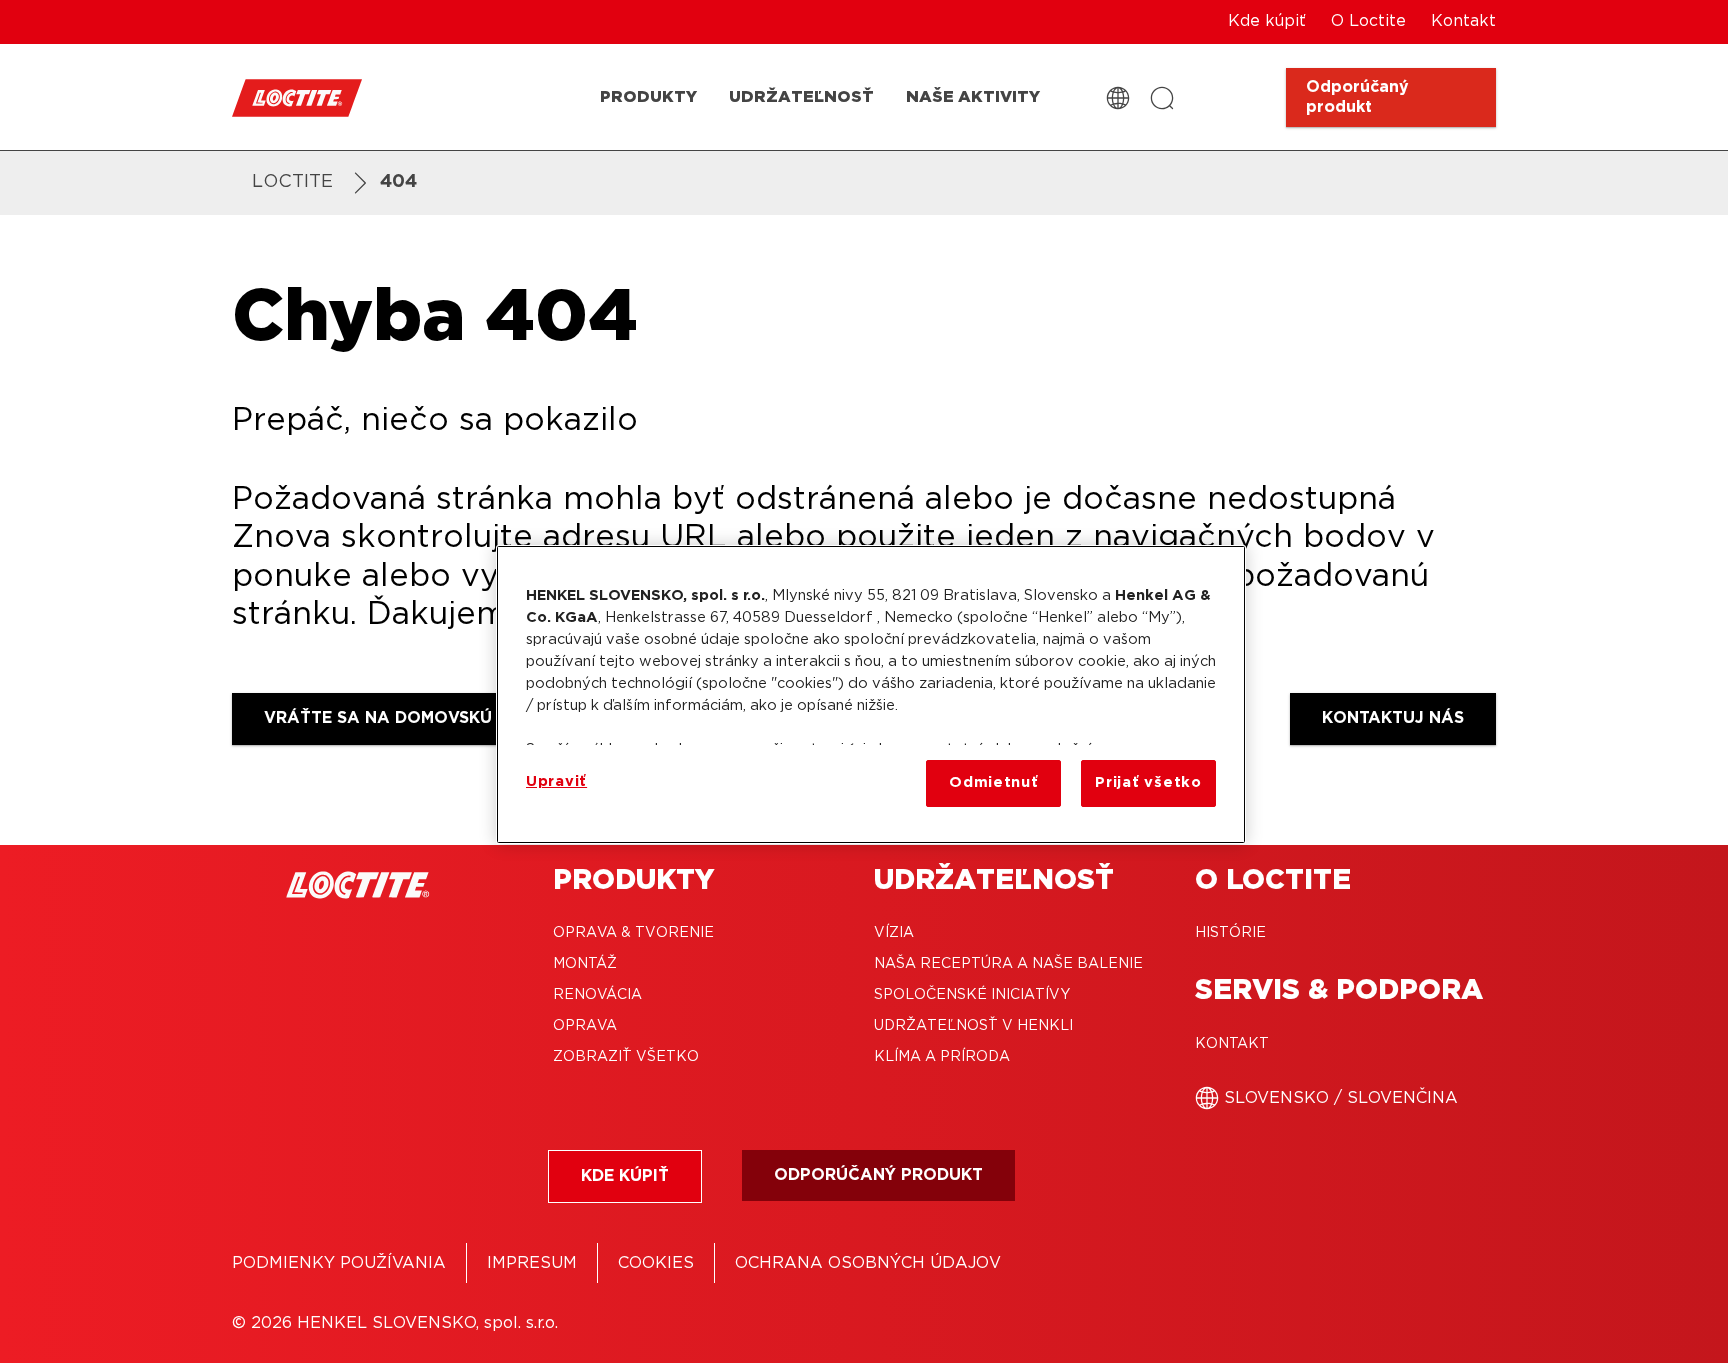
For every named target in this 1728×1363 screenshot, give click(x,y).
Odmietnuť (994, 782)
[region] (871, 694)
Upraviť (556, 781)
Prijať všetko (1148, 782)
